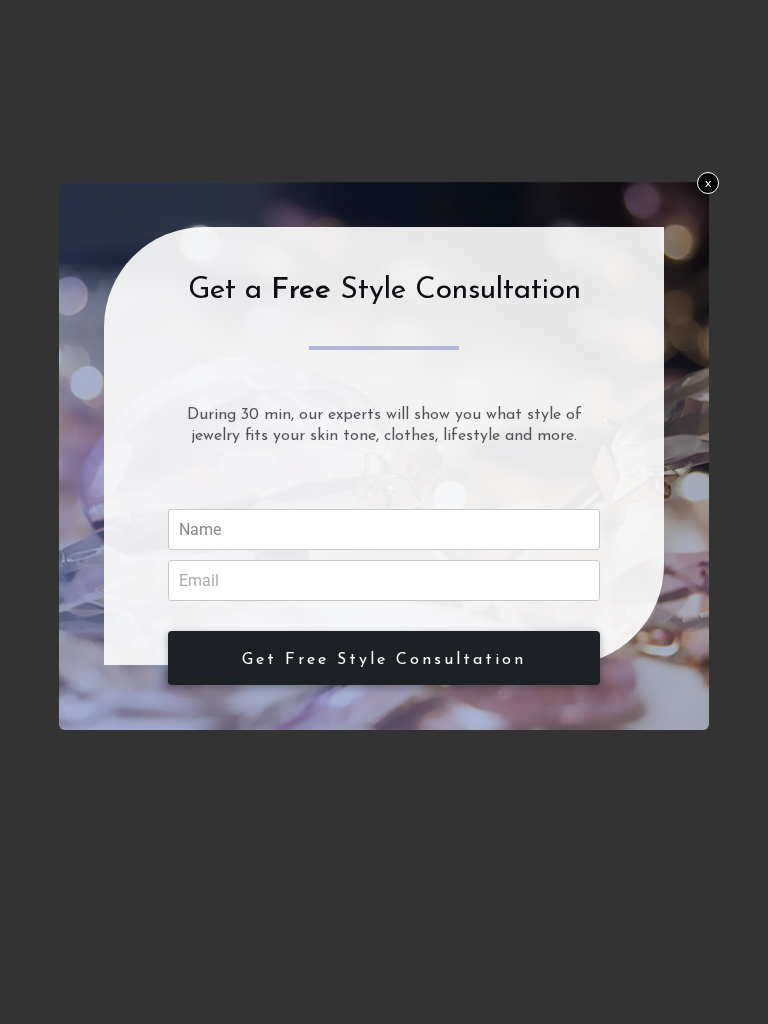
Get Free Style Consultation (384, 660)
